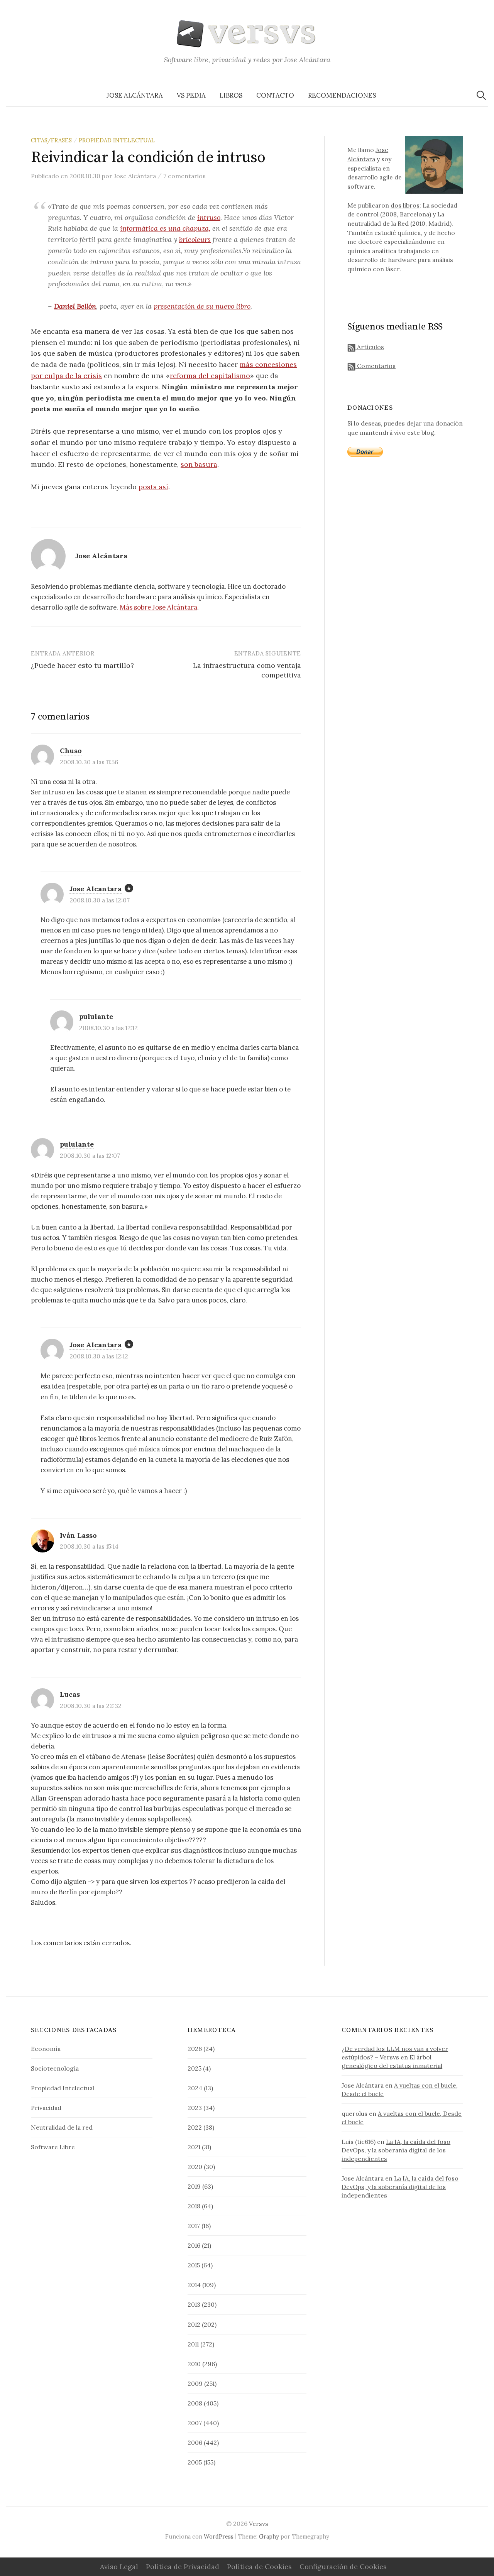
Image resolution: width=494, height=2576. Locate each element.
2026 (195, 2049)
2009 (195, 2383)
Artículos (370, 347)
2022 (195, 2127)
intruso (209, 217)
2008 (195, 2403)
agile (386, 177)
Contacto (275, 95)
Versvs (259, 2524)
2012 (194, 2324)
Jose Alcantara (96, 889)
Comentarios (376, 366)
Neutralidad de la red (62, 2127)
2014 (194, 2285)
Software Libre (53, 2147)
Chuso (71, 751)
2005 (195, 2462)
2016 (194, 2245)
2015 (194, 2265)
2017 (194, 2226)
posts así (153, 487)
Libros (231, 95)
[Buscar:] (481, 95)
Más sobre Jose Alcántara (158, 607)
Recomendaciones (342, 95)
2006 (195, 2443)
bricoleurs (195, 239)
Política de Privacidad (183, 2567)
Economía (46, 2049)
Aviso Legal (119, 2567)
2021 (194, 2147)
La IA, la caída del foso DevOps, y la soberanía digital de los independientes (396, 2150)
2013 (194, 2304)
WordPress (219, 2536)
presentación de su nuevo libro (202, 306)
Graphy (269, 2536)
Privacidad (46, 2108)
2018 (194, 2206)
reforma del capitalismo (210, 376)
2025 (195, 2068)
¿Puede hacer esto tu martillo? (82, 665)
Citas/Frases (51, 140)
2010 (194, 2364)
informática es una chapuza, (165, 228)
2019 (194, 2186)
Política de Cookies (259, 2567)
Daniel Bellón (75, 306)
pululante (96, 1016)
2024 (195, 2088)
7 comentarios (184, 176)
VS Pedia (191, 95)
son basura (199, 464)
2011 (193, 2344)
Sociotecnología (55, 2068)
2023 (195, 2108)
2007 (195, 2423)
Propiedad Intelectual (117, 140)
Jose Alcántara (135, 95)
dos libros (405, 205)
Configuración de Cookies (343, 2567)
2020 (195, 2167)
